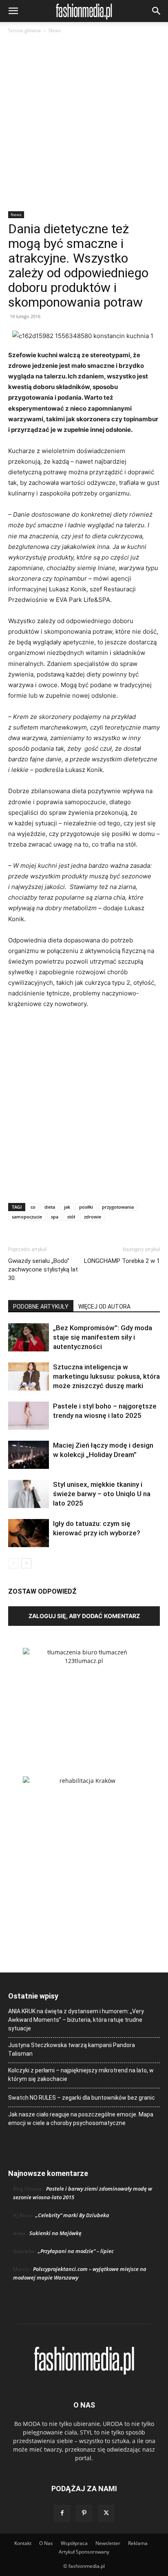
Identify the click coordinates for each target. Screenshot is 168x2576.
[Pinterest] (84, 2513)
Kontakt (23, 2543)
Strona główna (24, 30)
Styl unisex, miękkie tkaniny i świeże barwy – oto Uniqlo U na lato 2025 (102, 1494)
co (33, 1207)
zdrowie (93, 1217)
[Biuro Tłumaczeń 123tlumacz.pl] (84, 1699)
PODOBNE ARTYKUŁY (41, 1307)
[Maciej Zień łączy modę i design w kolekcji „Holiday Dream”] (29, 1455)
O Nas (46, 2543)
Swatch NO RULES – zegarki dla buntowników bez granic (82, 2098)
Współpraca (74, 2543)
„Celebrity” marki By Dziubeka (72, 2215)
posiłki (86, 1207)
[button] (13, 11)
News (55, 30)
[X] (106, 2513)
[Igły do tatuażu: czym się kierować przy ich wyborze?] (29, 1533)
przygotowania (118, 1207)
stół (71, 1217)
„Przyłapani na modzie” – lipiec (76, 2251)
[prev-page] (13, 1563)
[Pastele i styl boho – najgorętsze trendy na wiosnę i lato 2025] (29, 1416)
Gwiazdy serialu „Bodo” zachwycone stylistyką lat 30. (43, 1269)
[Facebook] (62, 2513)
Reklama (138, 2543)
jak (67, 1207)
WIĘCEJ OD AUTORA (104, 1307)
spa (55, 1217)
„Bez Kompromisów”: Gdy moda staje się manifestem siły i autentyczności (103, 1337)
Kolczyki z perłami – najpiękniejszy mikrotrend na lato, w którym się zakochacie (81, 2075)
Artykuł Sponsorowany (84, 2552)
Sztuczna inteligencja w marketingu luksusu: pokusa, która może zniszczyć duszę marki (106, 1376)
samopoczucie (27, 1217)
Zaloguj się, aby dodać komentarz (84, 1616)
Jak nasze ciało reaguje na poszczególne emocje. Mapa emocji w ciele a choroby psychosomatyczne (81, 2119)
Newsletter (108, 2543)
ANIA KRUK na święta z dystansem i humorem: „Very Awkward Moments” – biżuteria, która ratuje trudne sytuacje (76, 2020)
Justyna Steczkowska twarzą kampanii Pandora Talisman (72, 2049)
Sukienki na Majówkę (55, 2233)
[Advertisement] (84, 123)
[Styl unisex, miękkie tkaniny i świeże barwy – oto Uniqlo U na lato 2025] (29, 1494)
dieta (50, 1207)
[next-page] (26, 1563)
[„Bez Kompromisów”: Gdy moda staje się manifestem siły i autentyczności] (29, 1337)
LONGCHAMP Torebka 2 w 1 (122, 1261)
